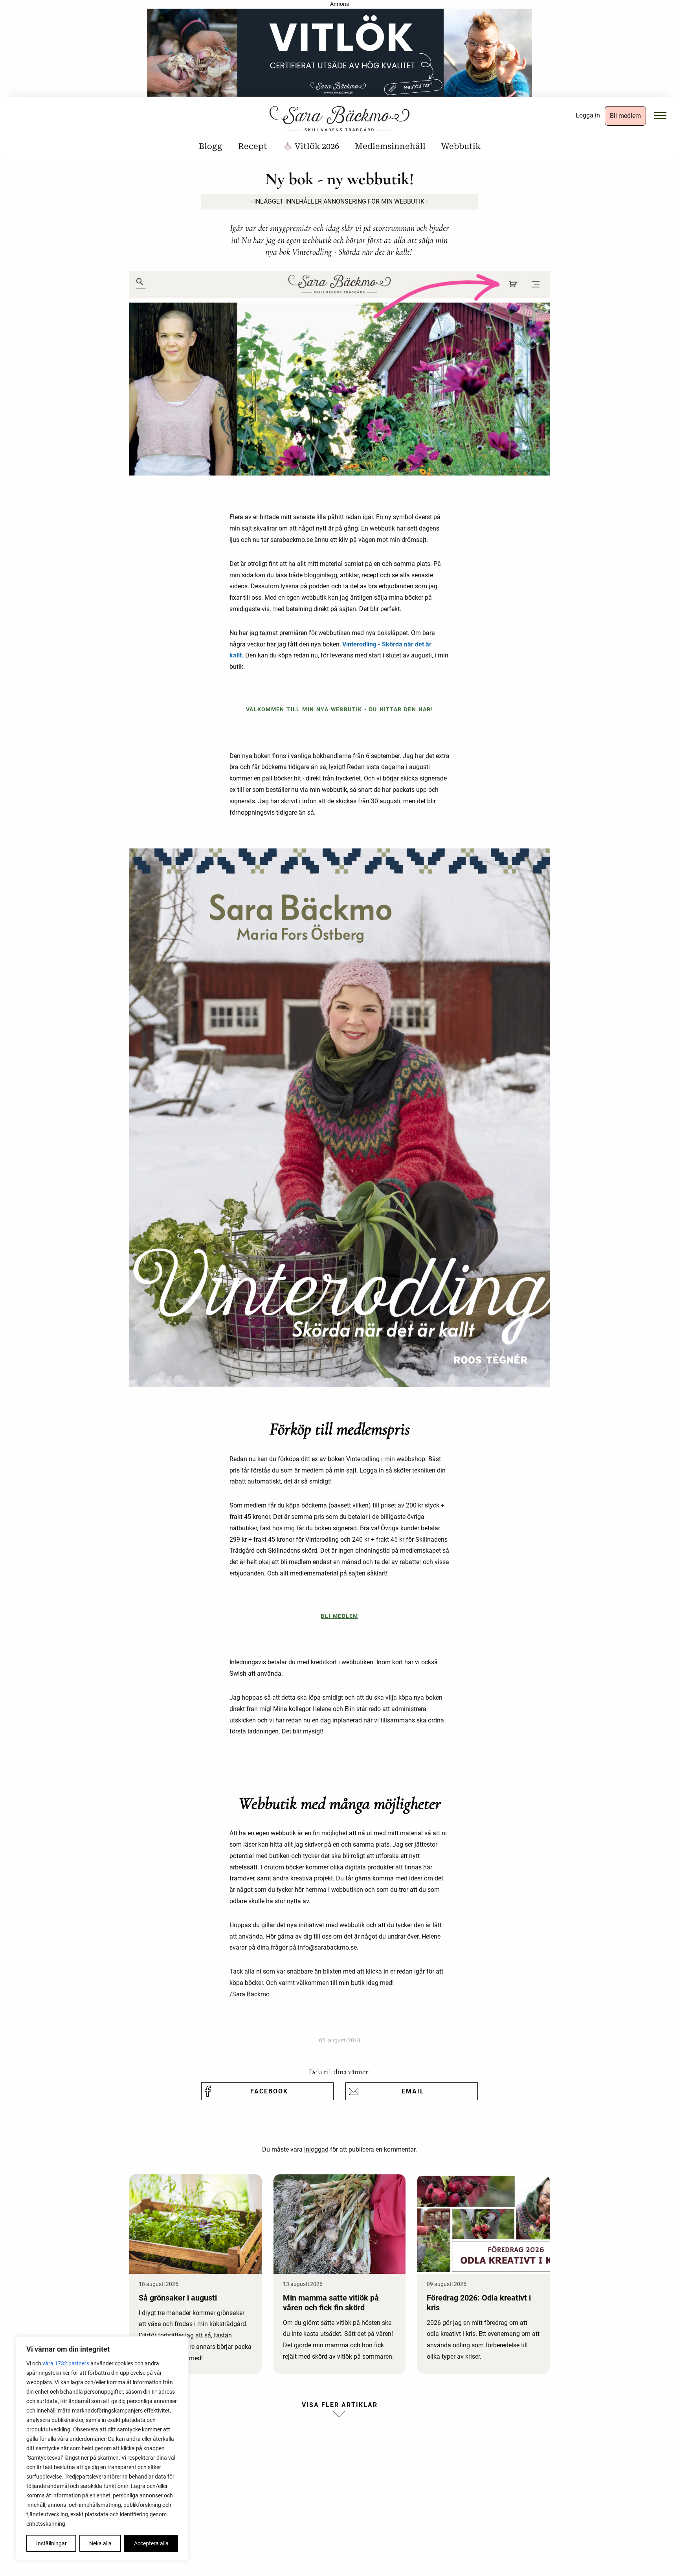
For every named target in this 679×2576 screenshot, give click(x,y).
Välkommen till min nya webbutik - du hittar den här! (339, 710)
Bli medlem (625, 116)
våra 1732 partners (66, 2363)
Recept (253, 146)
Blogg (211, 146)
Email (413, 2091)
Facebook (269, 2091)
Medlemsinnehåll (390, 146)
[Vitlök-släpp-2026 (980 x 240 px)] (339, 55)
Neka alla (100, 2543)
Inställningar (51, 2543)
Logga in (588, 115)
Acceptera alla (151, 2543)
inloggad (316, 2149)
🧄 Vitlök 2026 (311, 146)
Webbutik (461, 146)
